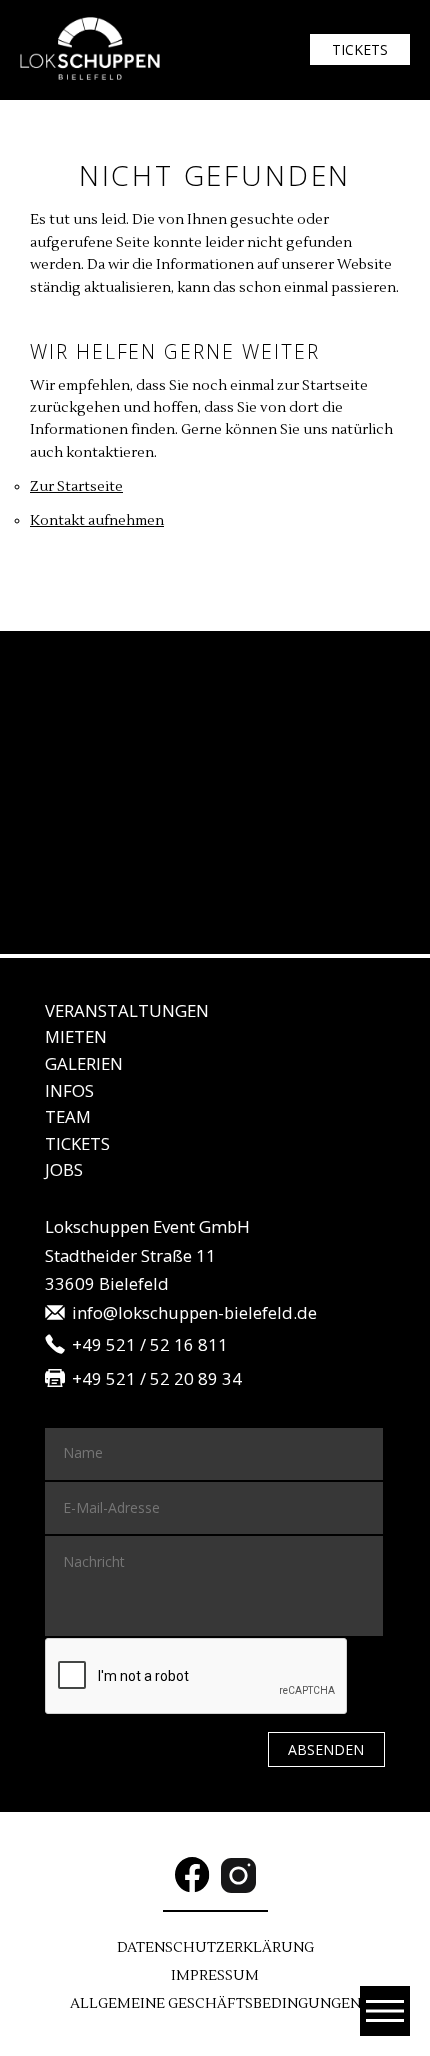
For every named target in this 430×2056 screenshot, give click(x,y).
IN (69, 1090)
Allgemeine (215, 2004)
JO (64, 1169)
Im (215, 1976)
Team (68, 1116)
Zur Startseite (76, 487)
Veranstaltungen (127, 1010)
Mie (76, 1036)
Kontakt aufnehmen (97, 521)
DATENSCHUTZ (215, 1948)
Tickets (360, 49)
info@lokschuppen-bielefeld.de (194, 1313)
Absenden (326, 1749)
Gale (84, 1063)
